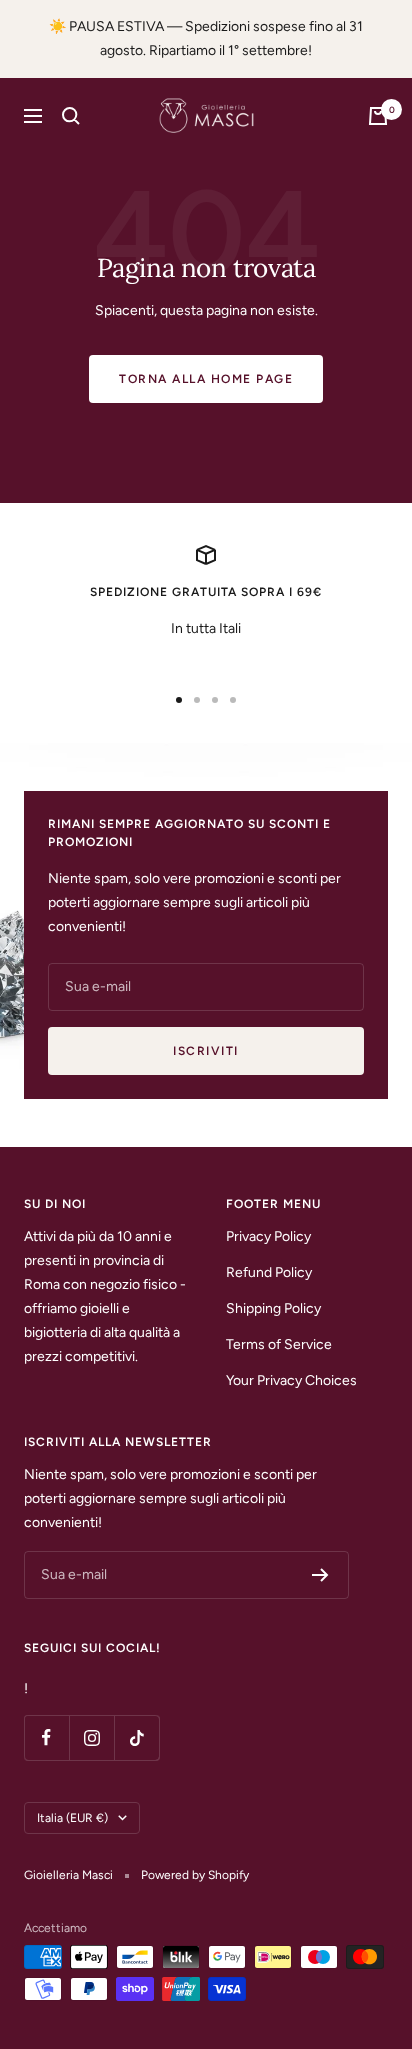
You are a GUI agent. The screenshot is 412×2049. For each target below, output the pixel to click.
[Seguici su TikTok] (136, 1737)
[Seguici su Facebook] (46, 1737)
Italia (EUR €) (72, 1818)
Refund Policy (269, 1272)
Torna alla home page (206, 379)
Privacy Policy (268, 1236)
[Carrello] (378, 116)
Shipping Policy (273, 1308)
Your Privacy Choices (291, 1380)
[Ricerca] (71, 116)
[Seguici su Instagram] (91, 1737)
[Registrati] (320, 1575)
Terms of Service (279, 1344)
